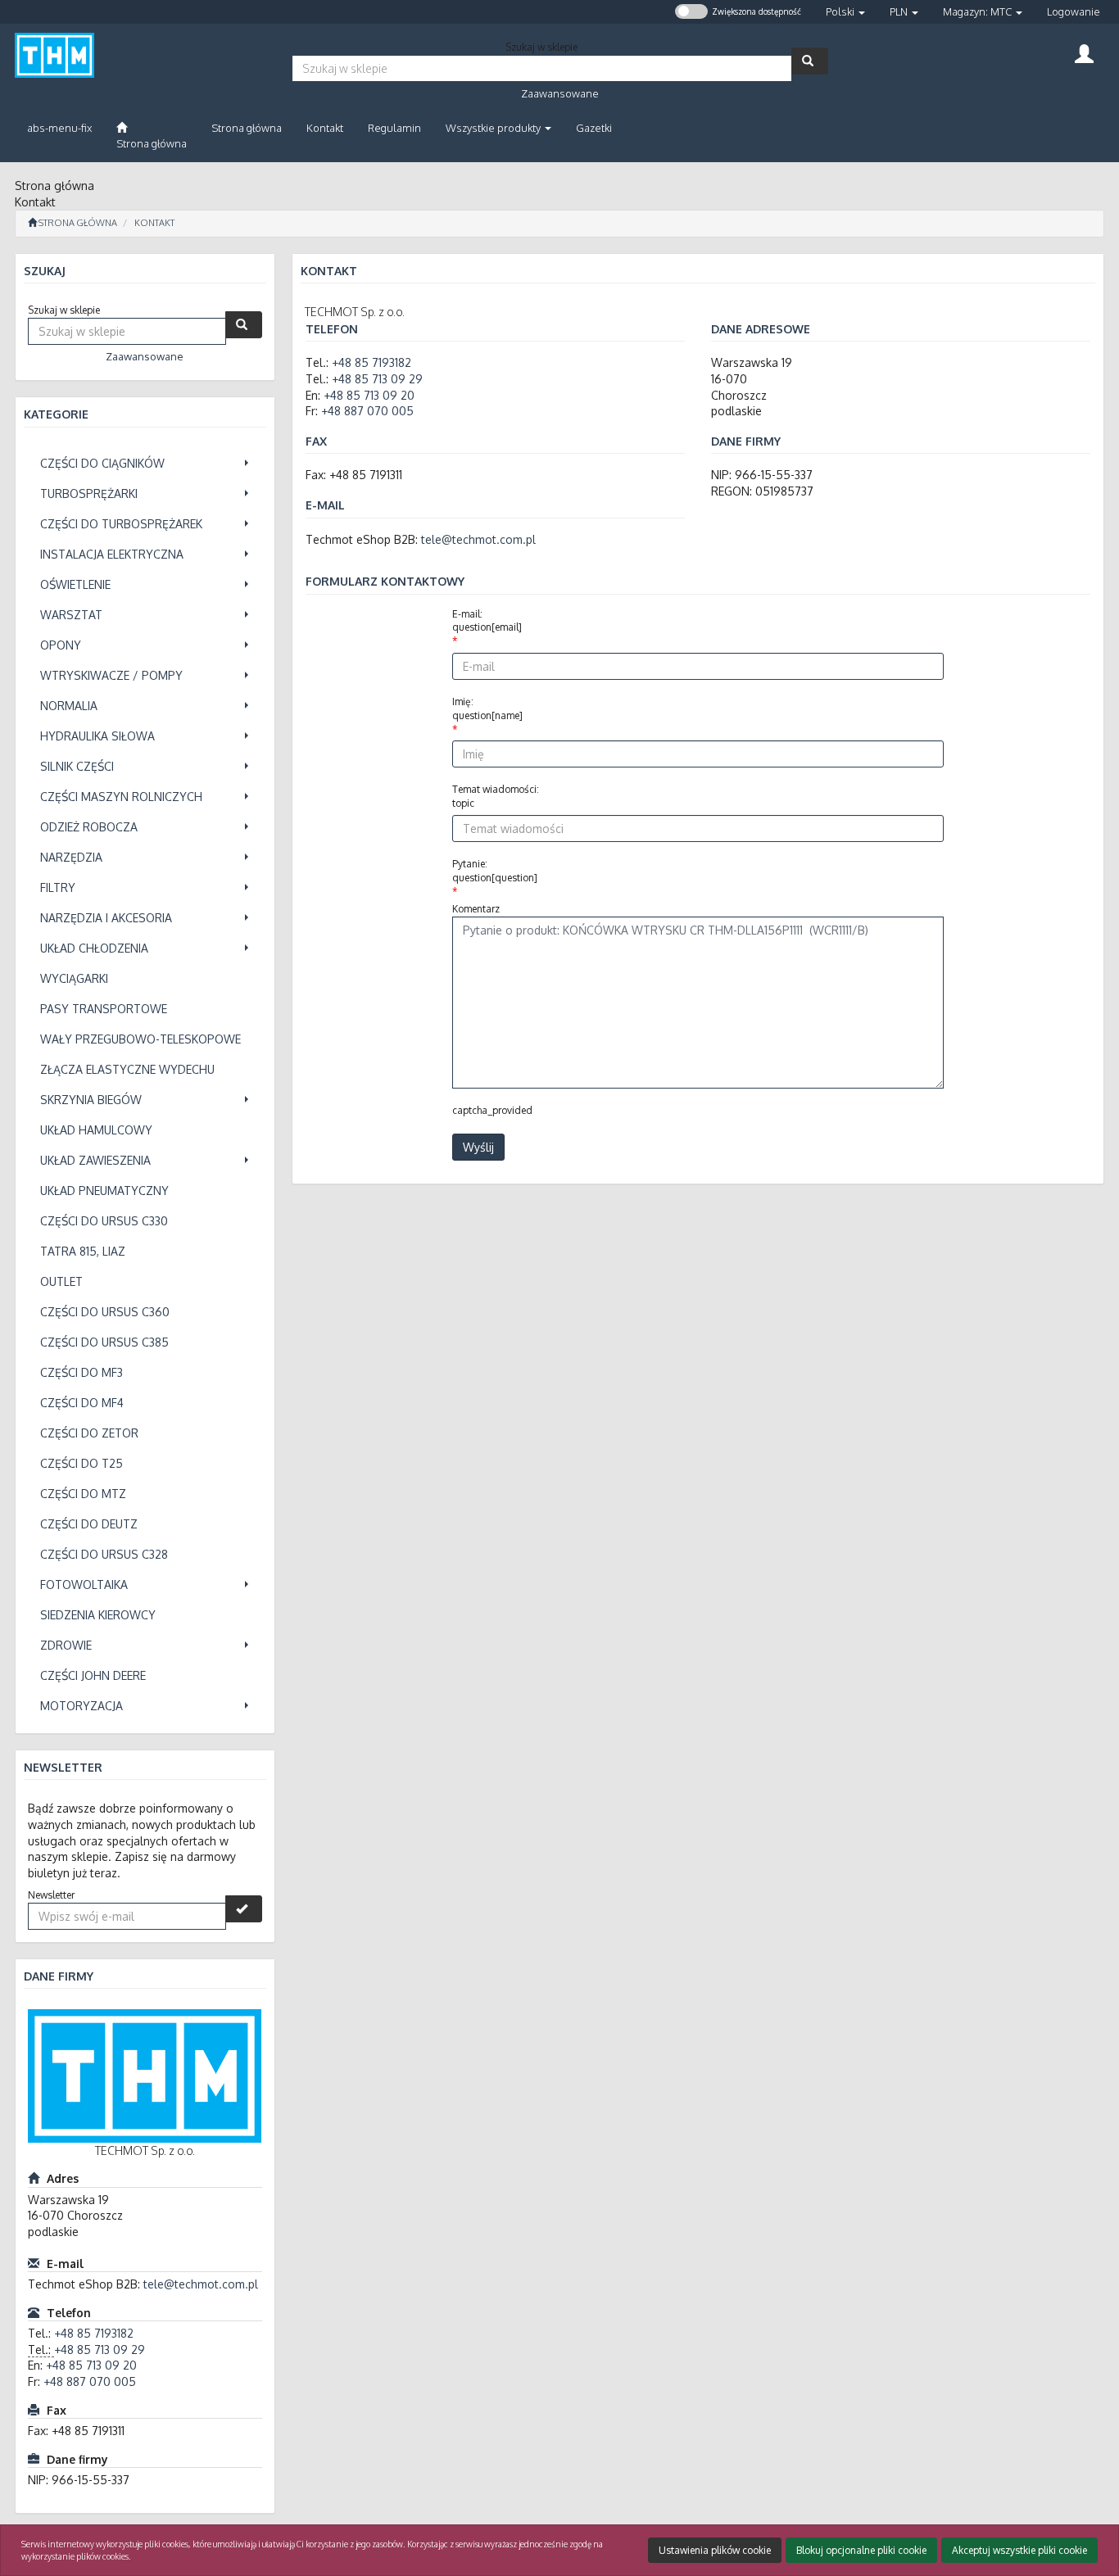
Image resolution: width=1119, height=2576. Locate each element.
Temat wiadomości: (496, 796)
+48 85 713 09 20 (91, 2365)
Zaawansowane (560, 93)
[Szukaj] (810, 61)
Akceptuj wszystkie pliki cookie (1019, 2550)
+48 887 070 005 (90, 2381)
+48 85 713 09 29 (100, 2350)
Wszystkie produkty (494, 128)
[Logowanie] (1084, 52)
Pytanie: (495, 871)
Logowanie (1074, 11)
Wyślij (478, 1147)
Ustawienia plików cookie (715, 2550)
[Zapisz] (244, 1909)
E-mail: (487, 621)
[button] (845, 12)
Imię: (487, 709)
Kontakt (154, 223)
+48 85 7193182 (94, 2333)
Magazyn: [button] (977, 11)
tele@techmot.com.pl (201, 2284)
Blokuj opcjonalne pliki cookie (861, 2550)
